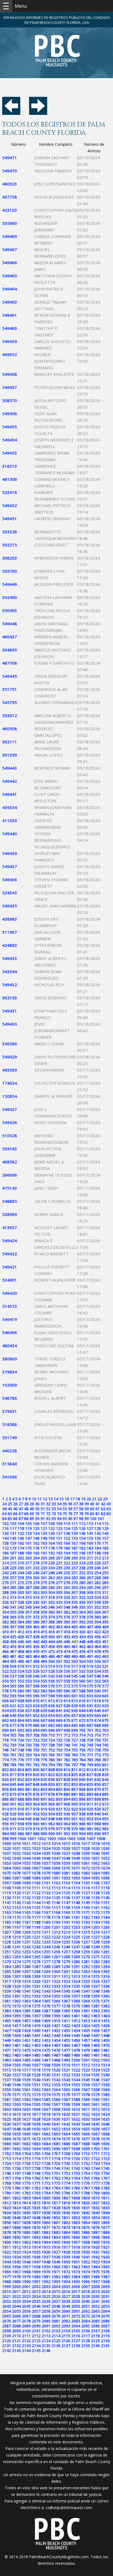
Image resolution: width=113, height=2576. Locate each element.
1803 (26, 2198)
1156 (46, 1907)
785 (90, 1760)
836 (52, 1779)
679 (29, 1725)
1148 (76, 1903)
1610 (76, 2109)
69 (32, 1514)
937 (75, 1814)
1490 (86, 2055)
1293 (95, 1967)
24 (4, 1504)
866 (67, 1789)
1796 (66, 2193)
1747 (16, 2173)
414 (36, 1632)
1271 (95, 1957)
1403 (95, 2016)
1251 (7, 1952)
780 (52, 1760)
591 (105, 1691)
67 (21, 1514)
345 (44, 1607)
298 (5, 1592)
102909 (10, 1385)
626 (52, 1706)
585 (59, 1691)
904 (36, 1804)
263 (59, 1578)
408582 (10, 1162)
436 (98, 1637)
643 (75, 1711)
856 (98, 1784)
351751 (10, 689)
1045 (36, 1858)
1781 (26, 2188)
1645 (95, 2124)
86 (15, 1519)
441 (29, 1642)
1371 (105, 2001)
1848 (36, 2218)
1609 (66, 2109)
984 (5, 1834)
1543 (66, 2080)
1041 (105, 1853)
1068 (46, 1868)
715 (90, 1735)
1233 (46, 1942)
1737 (26, 2168)
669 (59, 1720)
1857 (16, 2223)
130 (5, 1533)
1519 (46, 2070)
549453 (10, 453)
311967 (10, 932)
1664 (66, 2134)
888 (21, 1799)
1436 (95, 2031)
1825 (26, 2208)
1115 (76, 1888)
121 (44, 1528)
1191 (66, 1922)
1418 (26, 2026)
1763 (66, 2178)
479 (105, 1651)
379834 (10, 1372)
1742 (76, 2168)
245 (29, 1573)
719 (13, 1740)
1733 (95, 2163)
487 (59, 1656)
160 (21, 1543)
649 (13, 1715)
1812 (7, 2203)
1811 (105, 2198)
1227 (95, 1937)
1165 (26, 1912)
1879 (16, 2232)
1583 (26, 2099)
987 (29, 1834)
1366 (56, 2001)
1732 (86, 2163)
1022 (26, 1848)
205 (44, 1558)
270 (5, 1583)
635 (13, 1711)
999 (13, 1839)
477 (90, 1651)
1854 (95, 2218)
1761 (46, 2178)
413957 (10, 1227)
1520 (56, 2070)
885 (105, 1794)
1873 (66, 2227)
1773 (56, 2183)
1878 (7, 2232)
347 (59, 1607)
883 (90, 1794)
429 (44, 1637)
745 (105, 1745)
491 (90, 1656)
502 (67, 1661)
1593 (16, 2104)
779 (44, 1760)
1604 (16, 2109)
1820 (86, 2203)
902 (21, 1804)
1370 (95, 2001)
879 (59, 1794)
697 (59, 1730)
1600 (86, 2104)
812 (82, 1770)
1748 (26, 2173)
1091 (56, 1878)
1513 (95, 2065)
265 (75, 1578)
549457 (10, 387)
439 (13, 1642)
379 (90, 1617)
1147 (66, 1903)
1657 (105, 2129)
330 (36, 1602)
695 (44, 1730)
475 (75, 1651)
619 (105, 1701)
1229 (7, 1942)
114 (98, 1523)
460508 (10, 729)
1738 (36, 2168)
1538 (16, 2080)
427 (29, 1637)
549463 (10, 302)
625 (44, 1706)
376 (67, 1617)
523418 (10, 492)
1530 (46, 2075)
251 (75, 1573)
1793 (36, 2193)
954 (98, 1819)
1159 (76, 1907)
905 (44, 1804)
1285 (16, 1967)
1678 (95, 2139)
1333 (56, 1986)
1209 (26, 1932)
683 (59, 1725)
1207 (7, 1932)
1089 (36, 1878)
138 (67, 1533)
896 (82, 1799)
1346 (76, 1991)
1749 (36, 2173)
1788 (95, 2188)
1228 (105, 1937)
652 (36, 1715)
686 (82, 1725)
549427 (10, 1109)
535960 (10, 223)
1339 (7, 1991)
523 (13, 1671)
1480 (95, 2050)
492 (98, 1656)
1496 (36, 2060)
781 (59, 1760)
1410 (56, 2021)
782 (67, 1760)
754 (67, 1750)
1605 (26, 2109)
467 (13, 1651)
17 (72, 1499)
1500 (76, 2060)
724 (52, 1740)
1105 (86, 1883)
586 (67, 1691)
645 (90, 1711)
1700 (95, 2149)
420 (82, 1632)
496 (21, 1661)
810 (67, 1770)
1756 (105, 2173)
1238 (95, 1942)
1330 (26, 1986)
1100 (36, 1883)
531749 (10, 1437)
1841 (76, 2213)
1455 (66, 2040)
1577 (76, 2095)
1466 (66, 2045)
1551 (36, 2085)
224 (82, 1563)
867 (75, 1789)
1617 (36, 2114)
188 (21, 1553)
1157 (56, 1907)
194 (67, 1553)
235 (59, 1568)
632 (98, 1706)
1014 (56, 1843)
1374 (26, 2006)
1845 (7, 2218)
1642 (66, 2124)
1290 (66, 1967)
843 (105, 1779)
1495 (26, 2060)
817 (13, 1775)
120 (36, 1528)
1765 (86, 2178)
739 (59, 1745)
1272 (105, 1957)
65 (10, 1514)
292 (67, 1587)
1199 (36, 1927)
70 (37, 1514)
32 (48, 1504)
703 (105, 1730)
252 (82, 1573)
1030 (105, 1848)
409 (105, 1627)
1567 (86, 2090)
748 (21, 1750)
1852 (76, 2218)
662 (5, 1720)
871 (105, 1789)
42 (103, 1504)
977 (59, 1829)
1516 (16, 2070)
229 (13, 1568)
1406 (16, 2021)
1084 (95, 1873)
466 (5, 1651)
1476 (56, 2050)
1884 (66, 2232)
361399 (10, 755)
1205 (95, 1927)
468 (21, 1651)
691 (13, 1730)
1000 (22, 1839)
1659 (16, 2134)
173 (13, 1548)
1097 (7, 1883)
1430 (36, 2031)
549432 (10, 985)
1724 (7, 2163)
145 (13, 1538)
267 (90, 1578)
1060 (76, 1863)
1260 (95, 1952)
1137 (76, 1898)
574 (82, 1686)
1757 (7, 2178)
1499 (66, 2060)
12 (45, 1499)
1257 (66, 1952)
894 (67, 1799)
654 (52, 1715)
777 (29, 1760)
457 (44, 1647)
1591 (105, 2099)
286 (21, 1587)
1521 (66, 2070)
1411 (66, 2021)
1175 (16, 1917)
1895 (66, 2237)
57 (76, 1509)
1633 (86, 2119)
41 (98, 1504)
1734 (105, 2163)
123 (59, 1528)
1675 (66, 2139)
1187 (26, 1922)
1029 (95, 1848)
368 (5, 1617)
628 (67, 1706)
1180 (66, 1917)
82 (103, 1514)
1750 (46, 2173)
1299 (46, 1971)
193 (59, 1553)
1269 (76, 1957)
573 (75, 1686)
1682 (26, 2144)
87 (21, 1519)
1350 (7, 1996)
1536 (105, 2075)
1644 (86, 2124)
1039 (86, 1853)
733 (13, 1745)
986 (21, 1834)
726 (67, 1740)
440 (21, 1642)
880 (67, 1794)
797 (75, 1765)
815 (105, 1770)
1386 (36, 2011)
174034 (10, 1083)
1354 (46, 1996)
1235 (66, 1942)
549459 (10, 341)
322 (82, 1597)
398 (21, 1627)
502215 (10, 545)
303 (44, 1592)
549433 (10, 958)
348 (67, 1607)
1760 (36, 2178)
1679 (105, 2139)
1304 (95, 1971)
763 (29, 1755)
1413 (86, 2021)
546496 (10, 1332)
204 (36, 1558)
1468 (86, 2045)
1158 (66, 1907)
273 (29, 1583)
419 (75, 1632)
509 (13, 1666)
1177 (36, 1917)
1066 (26, 1868)
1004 (61, 1839)
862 (36, 1789)
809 (59, 1770)
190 (36, 1553)
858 (5, 1789)
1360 (105, 1996)
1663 (56, 2134)
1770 (26, 2183)
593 (13, 1696)
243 (13, 1573)
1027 (76, 1848)
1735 (7, 2168)
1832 (95, 2208)
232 (36, 1568)
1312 (66, 1976)
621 (13, 1706)
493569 (10, 1070)
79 (87, 1514)
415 (44, 1632)
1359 (95, 1996)
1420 (46, 2026)
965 (75, 1824)
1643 (76, 2124)
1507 (36, 2065)
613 (59, 1701)
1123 (46, 1893)
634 (5, 1711)
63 (109, 1509)
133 (29, 1533)
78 (81, 1514)
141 (90, 1533)
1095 (95, 1878)
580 (21, 1691)
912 (98, 1804)
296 (98, 1587)
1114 (66, 1888)
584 (52, 1691)
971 (13, 1829)
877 (44, 1794)
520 (98, 1666)
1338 (105, 1986)
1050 (86, 1858)
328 (21, 1602)
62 (103, 1509)
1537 (7, 2080)
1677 (86, 2139)
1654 (76, 2129)
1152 (7, 1907)
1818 (66, 2203)
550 (5, 1681)
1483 (16, 2055)
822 (52, 1775)
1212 (56, 1932)
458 (52, 1647)
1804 (36, 2198)
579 (13, 1691)
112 (82, 1523)
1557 (95, 2085)
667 (44, 1720)
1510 (66, 2065)
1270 (86, 1957)
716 (98, 1735)
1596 (46, 2104)
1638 (26, 2124)
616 (82, 1701)
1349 (105, 1991)
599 (59, 1696)
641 (59, 1711)
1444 (66, 2035)
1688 (86, 2144)
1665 (76, 2134)
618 (98, 1701)
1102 (56, 1883)
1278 (56, 1962)
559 (75, 1681)
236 (67, 1568)
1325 (86, 1981)
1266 (46, 1957)
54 (59, 1509)
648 (5, 1715)
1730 (66, 2163)
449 (90, 1642)
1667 (95, 2134)
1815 (36, 2203)
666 (36, 1720)
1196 (7, 1927)
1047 (56, 1858)
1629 (46, 2119)
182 (82, 1548)
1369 (86, 2001)
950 (67, 1819)
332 (52, 1602)
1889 (7, 2237)
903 (29, 1804)
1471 (7, 2050)
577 (105, 1686)
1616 (26, 2114)
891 (44, 1799)
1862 (66, 2223)
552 (21, 1681)
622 (21, 1706)
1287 (36, 1967)
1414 (95, 2021)
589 (90, 1691)
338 (98, 1602)
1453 (46, 2040)
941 (105, 1814)
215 (13, 1563)
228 (5, 1568)
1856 (7, 2223)
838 (67, 1779)
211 (90, 1558)
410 (5, 1632)
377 (75, 1617)
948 (52, 1819)
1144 (36, 1903)
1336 (86, 1986)
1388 (56, 2011)
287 (29, 1587)
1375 (36, 2006)
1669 (7, 2139)
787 (105, 1760)
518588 (10, 1424)
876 (36, 1794)
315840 (10, 1464)
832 (21, 1779)
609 (29, 1701)
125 (75, 1528)
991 (59, 1834)
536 (5, 1676)
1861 (56, 2223)
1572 (26, 2095)
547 (90, 1676)
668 (52, 1720)
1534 (86, 2075)
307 (75, 1592)
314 (21, 1597)
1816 (46, 2203)
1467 (76, 2045)
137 (59, 1533)
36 (70, 1504)
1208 (16, 1932)
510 (21, 1666)
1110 (26, 1888)
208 (67, 1558)
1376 (46, 2006)
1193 (86, 1922)
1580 (105, 2095)
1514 (105, 2065)
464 (98, 1647)
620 (5, 1706)
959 (29, 1824)
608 (21, 1701)
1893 (46, 2237)
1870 (36, 2227)
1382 (105, 2006)
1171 (86, 1912)
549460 (10, 328)
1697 (66, 2149)
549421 (10, 1267)
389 (59, 1622)
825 (75, 1775)
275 (44, 1583)
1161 (95, 1907)
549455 (10, 427)
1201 (56, 1927)
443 (44, 1642)
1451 (26, 2040)
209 (75, 1558)
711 (59, 1735)
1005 (71, 1839)
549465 (10, 276)
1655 (86, 2129)
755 (75, 1750)
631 (90, 1706)
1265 (36, 1957)
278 (67, 1583)
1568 (95, 2090)
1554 (66, 2085)
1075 (7, 1873)
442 (36, 1642)
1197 (16, 1927)
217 (29, 1563)
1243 (36, 1947)
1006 (81, 1839)
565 (13, 1686)
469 (29, 1651)
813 (90, 1770)
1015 (66, 1843)
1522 (76, 2070)
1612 (95, 2109)
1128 (95, 1893)
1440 (26, 2035)
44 (4, 1509)
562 (98, 1681)
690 (5, 1730)
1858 (26, 2223)
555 (44, 1681)
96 (70, 1519)
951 (75, 1819)
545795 (10, 702)
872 (5, 1794)
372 (36, 1617)
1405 (7, 2021)
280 (82, 1583)
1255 (46, 1952)
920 (52, 1809)
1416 (7, 2026)
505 (90, 1661)
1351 (16, 1996)
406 (82, 1627)
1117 (95, 1888)
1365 (46, 2001)
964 (67, 1824)
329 (29, 1602)
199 (105, 1553)
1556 (86, 2085)
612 (52, 1701)
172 (5, 1548)
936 (67, 1814)
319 (59, 1597)
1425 (95, 2026)
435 (90, 1637)
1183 (95, 1917)
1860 (46, 2223)
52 (48, 1509)
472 (52, 1651)
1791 (16, 2193)
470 (36, 1651)
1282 (95, 1962)
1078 (36, 1873)
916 (21, 1809)
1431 (46, 2031)
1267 (56, 1957)
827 (90, 1775)
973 (29, 1829)
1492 (105, 2055)
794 (52, 1765)
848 (36, 1784)
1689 (95, 2144)
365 (90, 1612)
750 (36, 1750)
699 (75, 1730)
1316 (105, 1976)
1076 (16, 1873)
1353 (36, 1996)
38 (81, 1504)
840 (82, 1779)
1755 (95, 2173)
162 (36, 1543)
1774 (66, 2183)
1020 (7, 1848)
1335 (76, 1986)
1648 (16, 2129)
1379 (76, 2006)
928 (5, 1814)
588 (82, 1691)
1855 (105, 2218)
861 (29, 1789)
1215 (86, 1932)
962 (52, 1824)
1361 (7, 2001)
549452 (10, 505)
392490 (10, 597)
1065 (16, 1868)
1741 (66, 2168)
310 (98, 1592)
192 (52, 1553)
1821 (95, 2203)
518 (82, 1666)
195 (75, 1553)
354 (5, 1612)
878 (52, 1794)
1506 (26, 2065)
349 (75, 1607)
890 (36, 1799)
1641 (56, 2124)
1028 (86, 1848)
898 (98, 1799)
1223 (56, 1937)
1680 (7, 2144)
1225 (76, 1937)
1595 (36, 2104)
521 (105, 1666)
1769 (16, 2183)
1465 (56, 2045)
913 (105, 1804)
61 (98, 1509)
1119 (7, 1893)
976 (52, 1829)
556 (52, 1681)
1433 (66, 2031)
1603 (7, 2109)
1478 (76, 2050)
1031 (7, 1853)
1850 (56, 2218)
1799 (95, 2193)
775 (13, 1760)
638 (36, 1711)
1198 (26, 1927)
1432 (56, 2031)
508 (5, 1666)
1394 (7, 2016)
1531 (56, 2075)
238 (82, 1568)
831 (13, 1779)
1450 (16, 2040)
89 (32, 1519)
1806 (56, 2198)
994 (82, 1834)
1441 (36, 2035)
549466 (10, 263)
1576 (66, 2095)
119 (29, 1528)
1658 (7, 2134)
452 (5, 1647)
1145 (46, 1903)
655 (59, 1715)
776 (21, 1760)
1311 (56, 1976)
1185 (7, 1922)
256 (5, 1578)
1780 (16, 2188)
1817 (56, 2203)
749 (29, 1750)
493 (105, 1656)
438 (5, 1642)
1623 (95, 2114)
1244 (46, 1947)
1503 (105, 2060)
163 (44, 1543)
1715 (26, 2159)
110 (67, 1523)
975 (44, 1829)
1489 (76, 2055)
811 (75, 1770)
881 (75, 1794)
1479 (86, 2050)
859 (13, 1789)
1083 (86, 1873)
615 (75, 1701)
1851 (66, 2218)
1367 (66, 2001)
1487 (56, 2055)
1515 (7, 2070)
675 (105, 1720)
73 (54, 1514)
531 (75, 1671)
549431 (10, 1011)
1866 (105, 2223)
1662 (46, 2134)
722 (36, 1740)
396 (5, 1627)
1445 (76, 2035)
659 (90, 1715)
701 (90, 1730)
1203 (76, 1927)
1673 (46, 2139)
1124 (56, 1893)
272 (21, 1583)
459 (59, 1647)
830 (5, 1779)
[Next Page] (38, 113)
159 (13, 1543)
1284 (7, 1967)
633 (105, 1706)
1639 (36, 2124)
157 (105, 1538)
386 (36, 1622)
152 (67, 1538)
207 (59, 1558)
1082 (76, 1873)
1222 (46, 1937)
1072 (86, 1868)
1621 (76, 2114)
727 (75, 1740)
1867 (7, 2227)
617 (90, 1701)
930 (21, 1814)
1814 (26, 2203)
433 (75, 1637)
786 (98, 1760)
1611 (86, 2109)
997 (105, 1834)
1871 (46, 2227)
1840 (66, 2213)
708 (36, 1735)
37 (76, 1504)
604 (98, 1696)
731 (105, 1740)
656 (67, 1715)
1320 (36, 1981)
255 (105, 1573)
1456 (76, 2040)
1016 (76, 1843)
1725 (16, 2163)
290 (52, 1587)
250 (67, 1573)
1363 (26, 2001)
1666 (86, 2134)
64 (4, 1514)
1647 (7, 2129)
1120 (16, 1893)
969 (105, 1824)
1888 (105, 2232)
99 (87, 1519)
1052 (105, 1858)
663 (13, 1720)
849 (44, 1784)
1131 (16, 1898)
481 (13, 1656)
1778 (105, 2183)
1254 (36, 1952)
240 (98, 1568)
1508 (46, 2065)
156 (98, 1538)
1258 (76, 1952)
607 (13, 1701)
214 (5, 1563)
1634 (95, 2119)
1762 (56, 2178)
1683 (36, 2144)
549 (105, 1676)
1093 (76, 1878)
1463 (36, 2045)
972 (21, 1829)
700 (82, 1730)
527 (44, 1671)
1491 (95, 2055)
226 (98, 1563)
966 (82, 1824)
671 (75, 1720)
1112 (46, 1888)
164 (52, 1543)
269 (105, 1578)
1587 (66, 2099)
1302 (76, 1971)
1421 (56, 2026)
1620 (66, 2114)
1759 (26, 2178)
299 (13, 1592)
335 (75, 1602)
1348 (95, 1991)
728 (82, 1740)
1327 (105, 1981)
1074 (105, 1868)
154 (82, 1538)
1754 (86, 2173)
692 (21, 1730)
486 (52, 1656)
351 (90, 1607)
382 (5, 1622)
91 (43, 1519)
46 (15, 1509)
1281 (86, 1962)
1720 (76, 2159)
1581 (7, 2099)
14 (56, 1499)
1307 (16, 1976)
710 (52, 1735)
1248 (86, 1947)
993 (75, 1834)
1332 (46, 1986)
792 (36, 1765)
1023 (36, 1848)
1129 (105, 1893)
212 (98, 1558)
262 (52, 1578)
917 (29, 1809)
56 (70, 1509)
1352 (26, 1996)
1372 (7, 2006)
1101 (46, 1883)
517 (75, 1666)
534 (98, 1671)
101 (101, 1519)
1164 (16, 1912)
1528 (26, 2075)
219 (44, 1563)
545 (75, 1676)
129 (105, 1528)
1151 (105, 1903)
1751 (56, 2173)
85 (10, 1519)
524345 (10, 893)
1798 (86, 2193)
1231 (26, 1942)
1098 (16, 1883)
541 (44, 1676)
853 (75, 1784)
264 (67, 1578)
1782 (36, 2188)
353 (105, 1607)
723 (44, 1740)
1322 (56, 1981)
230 (21, 1568)
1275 (26, 1962)
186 (5, 1553)
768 (67, 1755)
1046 (46, 1858)
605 (105, 1696)
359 (44, 1612)
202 (21, 1558)
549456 (10, 414)
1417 (16, 2026)
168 (82, 1543)
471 (44, 1651)
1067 (36, 1868)
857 (105, 1784)
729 (90, 1740)
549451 (10, 519)
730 (98, 1740)
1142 (16, 1903)
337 (90, 1602)
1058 (56, 1863)
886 (5, 1799)
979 (75, 1829)
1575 (56, 2095)
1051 (95, 1858)
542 (52, 1676)
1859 (36, 2223)
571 (59, 1686)
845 (13, 1784)
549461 (10, 315)
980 (82, 1829)
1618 (46, 2114)
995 (90, 1834)
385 (29, 1622)
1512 (86, 2065)
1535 (95, 2075)
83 (109, 1514)
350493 (10, 610)
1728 (46, 2163)
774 (5, 1760)
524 (21, 1671)
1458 (95, 2040)
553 (29, 1681)
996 (98, 1834)
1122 (36, 1893)
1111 (36, 1888)
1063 (105, 1863)
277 (59, 1583)
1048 (66, 1858)
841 (90, 1779)
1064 (7, 1868)
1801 (7, 2198)
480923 (10, 184)
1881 (36, 2232)
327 (13, 1602)
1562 (36, 2090)
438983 (10, 919)
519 (90, 1666)
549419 (10, 1319)
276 (52, 1583)
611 (44, 1701)
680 (36, 1725)
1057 (46, 1863)
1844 (105, 2213)
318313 (10, 466)
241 (105, 1568)
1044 (26, 1858)
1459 (105, 2040)
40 (92, 1504)
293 (75, 1587)
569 (44, 1686)
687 (90, 1725)
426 (21, 1637)
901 (13, 1804)
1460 (7, 2045)
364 (82, 1612)
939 (90, 1814)
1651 (46, 2129)
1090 (46, 1878)
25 (10, 1504)
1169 (66, 1912)
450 (98, 1642)
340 (5, 1607)
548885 (10, 1201)
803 (13, 1770)
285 (13, 1587)
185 (105, 1548)
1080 (56, 1873)
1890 (16, 2237)
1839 (56, 2213)
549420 (10, 1293)
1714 (16, 2159)
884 (98, 1794)
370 (21, 1617)
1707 (56, 2154)
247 (44, 1573)
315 (29, 1597)
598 (52, 1696)
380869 (10, 1359)
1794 (46, 2193)
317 (44, 1597)
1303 (86, 1971)
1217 (105, 1932)
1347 (86, 1991)
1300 (56, 1971)
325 (105, 1597)
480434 (10, 1346)
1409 (46, 2021)
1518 (36, 2070)
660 (98, 1715)
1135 (56, 1898)
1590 (95, 2099)
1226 (86, 1937)
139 (75, 1533)
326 (5, 1602)
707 (29, 1735)
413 (29, 1632)
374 (52, 1617)
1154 (26, 1907)
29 (32, 1504)
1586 (56, 2099)
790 (21, 1765)
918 (36, 1809)
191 (44, 1553)
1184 (105, 1917)
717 (105, 1735)
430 (52, 1637)
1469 (95, 2045)
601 (75, 1696)
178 (52, 1548)
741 (75, 1745)
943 (13, 1819)
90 (37, 1519)
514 (52, 1666)
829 (105, 1775)
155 (90, 1538)
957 (13, 1824)
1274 (16, 1962)
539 (29, 1676)
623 (29, 1706)
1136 (66, 1898)
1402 (86, 2016)
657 (75, 1715)
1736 (16, 2168)
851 (59, 1784)
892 (52, 1799)
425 (13, 1637)
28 (26, 1504)
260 (36, 1578)
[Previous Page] (11, 113)
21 (94, 1499)
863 (44, 1789)
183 (90, 1548)
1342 (36, 1991)
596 (36, 1696)
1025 (56, 1848)
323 (90, 1597)
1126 (76, 1893)
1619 (56, 2114)
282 (98, 1583)
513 (44, 1666)
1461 (16, 2045)
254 (98, 1573)
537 (13, 1676)
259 (29, 1578)
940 (98, 1814)
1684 (46, 2144)
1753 (76, 2173)
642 (67, 1711)
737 (44, 1745)
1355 (56, 1996)
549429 (10, 1057)
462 (82, 1647)
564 (5, 1686)
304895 (10, 650)
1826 (36, 2208)
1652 (56, 2129)
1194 (95, 1922)
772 (98, 1755)
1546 (95, 2080)
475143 (10, 1188)
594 (21, 1696)
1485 (36, 2055)
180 (67, 1548)
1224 (66, 1937)
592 (5, 1696)
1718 (56, 2159)
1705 (36, 2154)
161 (29, 1543)
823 (59, 1775)
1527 (16, 2075)
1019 (105, 1843)
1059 (66, 1863)
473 (59, 1651)
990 (52, 1834)
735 (29, 1745)
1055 (26, 1863)
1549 (16, 2085)
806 (36, 1770)
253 (90, 1573)
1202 (66, 1927)
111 (75, 1523)
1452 (36, 2040)
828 (98, 1775)
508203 (10, 558)
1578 (86, 2095)
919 (44, 1809)
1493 (7, 2060)
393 (90, 1622)
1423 (76, 2026)
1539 (26, 2080)
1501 (86, 2060)
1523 (86, 2070)
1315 (95, 1976)
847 (29, 1784)
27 (21, 1504)
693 (29, 1730)
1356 (66, 1996)
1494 (16, 2060)
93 (54, 1519)
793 (44, 1765)
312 (5, 1597)
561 (90, 1681)
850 (52, 1784)
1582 (16, 2099)
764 (36, 1755)
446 (67, 1642)
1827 (46, 2208)
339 (105, 1602)
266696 (10, 1175)
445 (59, 1642)
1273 (7, 1962)
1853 (86, 2218)
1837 (36, 2213)
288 (36, 1587)
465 (105, 1647)
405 (75, 1627)
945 (29, 1819)
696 (52, 1730)
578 (5, 1691)
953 (90, 1819)
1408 (36, 2021)
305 (59, 1592)
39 (87, 1504)
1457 (86, 2040)
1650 (36, 2129)
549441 (10, 794)
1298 (36, 1971)
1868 (16, 2227)
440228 (10, 1451)
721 (29, 1740)
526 (36, 1671)
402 (52, 1627)
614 (67, 1701)
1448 (105, 2035)
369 (13, 1617)
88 (26, 1519)
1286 (26, 1967)
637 (29, 1711)
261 (44, 1578)
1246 (66, 1947)
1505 (16, 2065)
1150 (95, 1903)
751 (44, 1750)
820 (36, 1775)
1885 (76, 2232)
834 (36, 1779)
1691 (7, 2149)
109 (59, 1523)
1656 (95, 2129)
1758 (16, 2178)
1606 (36, 2109)
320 (67, 1597)
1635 (105, 2119)
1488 (66, 2055)
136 (52, 1533)
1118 (105, 1888)
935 (59, 1814)
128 (98, 1528)
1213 (66, 1932)
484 (36, 1656)
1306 (7, 1976)
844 (5, 1784)
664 (21, 1720)
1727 (36, 2163)
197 (90, 1553)
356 (21, 1612)
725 (59, 1740)
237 (75, 1568)
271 (13, 1583)
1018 (95, 1843)
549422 (10, 1254)
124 (67, 1528)
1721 (86, 2159)
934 (52, 1814)
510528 (10, 1136)
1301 (66, 1971)
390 (67, 1622)
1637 (16, 2124)
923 (75, 1809)
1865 (95, 2223)
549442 (10, 781)
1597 (56, 2104)
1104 (76, 1883)
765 (44, 1755)
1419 (36, 2026)
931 (29, 1814)
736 (36, 1745)
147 (29, 1538)
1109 (16, 1888)
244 (21, 1573)
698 (67, 1730)
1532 (66, 2075)
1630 (56, 2119)
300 (21, 1592)
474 (67, 1651)
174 (21, 1548)
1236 (76, 1942)
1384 (16, 2011)
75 (65, 1514)
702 (98, 1730)
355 (13, 1612)
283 (105, 1583)
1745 (105, 2168)
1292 (86, 1967)
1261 (105, 1952)
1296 (16, 1971)
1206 (105, 1927)
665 (29, 1720)
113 (90, 1523)
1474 (36, 2050)
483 (29, 1656)
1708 (66, 2154)
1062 (95, 1863)
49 (32, 1509)
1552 (46, 2085)
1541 (46, 2080)
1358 (86, 1996)
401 (44, 1627)
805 (29, 1770)
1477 (66, 2050)
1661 (36, 2134)
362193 (10, 998)
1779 (7, 2188)
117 (13, 1528)
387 (44, 1622)
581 (29, 1691)
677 (13, 1725)
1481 (105, 2050)
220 (52, 1563)
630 (82, 1706)
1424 (86, 2026)
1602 (105, 2104)
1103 (66, 1883)
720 (21, 1740)
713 (75, 1735)
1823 (7, 2208)
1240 (7, 1947)
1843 (95, 2213)
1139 (95, 1898)
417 (59, 1632)
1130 (7, 1898)
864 (52, 1789)
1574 (46, 2095)
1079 (46, 1873)
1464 (46, 2045)
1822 (105, 2203)
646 (98, 1711)
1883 (56, 2232)
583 (44, 1691)
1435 (86, 2031)
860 (21, 1789)
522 (5, 1671)
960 (36, 1824)
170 (98, 1543)
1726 (26, 2163)
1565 (66, 2090)
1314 (86, 1976)
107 (44, 1523)
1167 (46, 1912)
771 (90, 1755)
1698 (76, 2149)
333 (59, 1602)
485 (44, 1656)
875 (29, 1794)
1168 (56, 1912)
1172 (95, 1912)
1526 (7, 2075)
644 (82, 1711)
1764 (76, 2178)
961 (44, 1824)
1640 (46, 2124)
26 (15, 1504)
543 (59, 1676)
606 (5, 1701)
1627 (26, 2119)
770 (82, 1755)
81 (98, 1514)
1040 (95, 1853)
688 (98, 1725)
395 (105, 1622)
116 (5, 1528)
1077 (26, 1873)
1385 (26, 2011)
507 (105, 1661)
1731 (76, 2163)
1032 (16, 1853)
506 (98, 1661)
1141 (7, 1903)
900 (5, 1804)
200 (5, 1558)
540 (36, 1676)
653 (44, 1715)
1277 (46, 1962)
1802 (16, 2198)
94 (59, 1519)
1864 (86, 2223)
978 (67, 1829)
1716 (36, 2159)
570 (52, 1686)
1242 (26, 1947)
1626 (16, 2119)
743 (90, 1745)
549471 (10, 158)
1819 (76, 2203)
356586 (10, 1044)
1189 (46, 1922)
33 (54, 1504)
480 (5, 1656)
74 (59, 1514)
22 (100, 1499)
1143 (26, 1903)
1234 (56, 1942)
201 (13, 1558)
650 (21, 1715)
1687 (76, 2144)
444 (52, 1642)
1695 (46, 2149)
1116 (86, 1888)
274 (36, 1583)
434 (82, 1637)
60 (92, 1509)
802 (5, 1770)
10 (34, 1499)
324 (98, 1597)
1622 (86, 2114)
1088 (26, 1878)
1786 (76, 2188)
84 (4, 1519)
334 (67, 1602)
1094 (86, 1878)
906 (52, 1804)
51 (43, 1509)
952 (82, 1819)
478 (98, 1651)
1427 (7, 2031)
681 (44, 1725)
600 (67, 1696)
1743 (86, 2168)
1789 (105, 2188)
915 (13, 1809)
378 (82, 1617)
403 (59, 1627)
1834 (7, 2213)
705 (13, 1735)
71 (43, 1514)
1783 (46, 2188)
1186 (16, 1922)
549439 (10, 853)
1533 (76, 2075)
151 (59, 1538)
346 (52, 1607)
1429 (26, 2031)
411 (13, 1632)
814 (98, 1770)
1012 (36, 1843)
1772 (46, 2183)
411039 (10, 820)
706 (21, 1735)
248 (52, 1573)
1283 (105, 1962)
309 (90, 1592)
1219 (16, 1937)
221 (59, 1563)
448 (82, 1642)
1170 (76, 1912)
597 (44, 1696)
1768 (7, 2183)
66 (15, 1514)
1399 (56, 2016)
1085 (105, 1873)
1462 (26, 2045)
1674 (56, 2139)
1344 (56, 1991)
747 (13, 1750)
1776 (86, 2183)
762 (21, 1755)
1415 (105, 2021)
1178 (46, 1917)
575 (90, 1686)
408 (98, 1627)
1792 (26, 2193)
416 (52, 1632)
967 (90, 1824)
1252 (16, 1952)
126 (82, 1528)
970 (5, 1829)
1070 (66, 1868)
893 (59, 1799)
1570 (7, 2095)
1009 (7, 1843)
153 (75, 1538)
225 (90, 1563)
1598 (66, 2104)
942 (5, 1819)
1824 (16, 2208)
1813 (16, 2203)
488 (67, 1656)
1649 (26, 2129)
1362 (16, 2001)
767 (59, 1755)
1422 (66, 2026)
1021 (16, 1848)
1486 (46, 2055)
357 (29, 1612)
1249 (95, 1947)
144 (5, 1538)
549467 (10, 249)
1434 (76, 2031)
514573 (10, 1306)
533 (90, 1671)
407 (90, 1627)
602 (82, 1696)
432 (67, 1637)
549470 (10, 171)
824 (67, 1775)
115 (105, 1523)
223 (75, 1563)
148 (36, 1538)
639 (44, 1711)
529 (59, 1671)
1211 (46, 1932)
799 (90, 1765)
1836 (26, 2213)
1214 (76, 1932)
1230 (16, 1942)
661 (105, 1715)
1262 (7, 1957)
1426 (105, 2026)
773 (105, 1755)
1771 (36, 2183)
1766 (95, 2178)
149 (44, 1538)
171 (105, 1543)
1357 (76, 1996)
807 (44, 1770)
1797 (76, 2193)
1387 (46, 2011)
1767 (105, 2178)
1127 (86, 1893)
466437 (10, 637)
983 (105, 1829)
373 (44, 1617)
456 (36, 1647)
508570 (10, 400)
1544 (76, 2080)
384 (21, 1622)
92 (48, 1519)
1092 (66, 1878)
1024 (46, 1848)
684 (67, 1725)
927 (105, 1809)
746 (5, 1750)
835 (44, 1779)
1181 (76, 1917)
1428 (16, 2031)
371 (29, 1617)
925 (90, 1809)
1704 (26, 2154)
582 (36, 1691)
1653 (66, 2129)
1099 (26, 1883)
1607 (46, 2109)
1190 (56, 1922)
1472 (16, 2050)
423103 (10, 210)
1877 (105, 2227)
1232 (36, 1942)
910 (82, 1804)
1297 (26, 1971)
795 (59, 1765)
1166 (36, 1912)
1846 (16, 2218)
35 (65, 1504)
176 (36, 1548)
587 (75, 1691)
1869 (26, 2227)
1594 (26, 2104)
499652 (10, 354)
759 (105, 1750)
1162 (105, 1907)
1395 (16, 2016)
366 (98, 1612)
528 (52, 1671)
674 (98, 1720)
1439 (16, 2035)
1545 (86, 2080)
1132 (26, 1898)
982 (98, 1829)
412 (21, 1632)
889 (29, 1799)
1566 (76, 2090)
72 (48, 1514)
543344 (10, 971)
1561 (26, 2090)
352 (98, 1607)
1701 (105, 2149)
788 (5, 1765)
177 (44, 1548)
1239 (105, 1942)
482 (21, 1656)
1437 (105, 2031)
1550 (26, 2085)
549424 (10, 1241)
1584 (36, 2099)
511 (29, 1666)
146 (21, 1538)
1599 (76, 2104)
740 (67, 1745)
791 (29, 1765)
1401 (76, 2016)
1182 (86, 1917)
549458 (10, 374)
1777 (95, 2183)
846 (21, 1784)
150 (52, 1538)
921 (59, 1809)
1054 (16, 1863)
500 (52, 1661)
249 (59, 1573)
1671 (26, 2139)
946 (36, 1819)
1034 (36, 1853)
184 (98, 1548)
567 (29, 1686)
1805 (46, 2198)
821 (44, 1775)
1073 (95, 1868)
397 (13, 1627)
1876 (95, 2227)
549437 (10, 866)
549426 (10, 1122)
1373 (16, 2006)
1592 (7, 2104)
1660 (26, 2134)
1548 (7, 2085)
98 (81, 1519)
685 (75, 1725)
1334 (66, 1986)
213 (105, 1558)
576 (98, 1686)
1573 (36, 2095)
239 (90, 1568)
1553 (56, 2085)
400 (36, 1627)
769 (75, 1755)
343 (29, 1607)
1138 (86, 1898)
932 (36, 1814)
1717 (46, 2159)
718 (5, 1740)
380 (98, 1617)
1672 (36, 2139)
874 (21, 1794)
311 (105, 1592)
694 (36, 1730)
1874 (76, 2227)
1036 (56, 1853)
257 (13, 1578)
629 (75, 1706)
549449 (10, 584)
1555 (76, 2085)
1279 (66, 1962)
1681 (16, 2144)
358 (36, 1612)
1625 (7, 2119)
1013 (46, 1843)
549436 (10, 880)
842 (98, 1779)
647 (105, 1711)
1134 (46, 1898)
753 (59, 1750)
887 (13, 1799)
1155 (36, 1907)
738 (52, 1745)
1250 (105, 1947)
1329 (16, 1986)
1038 (76, 1853)
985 (13, 1834)
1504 (7, 2065)
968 (98, 1824)
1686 (66, 2144)
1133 (36, 1898)
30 (37, 1504)
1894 (56, 2237)
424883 (10, 945)
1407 (26, 2021)
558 (67, 1681)
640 (52, 1711)
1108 (7, 1888)
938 (82, 1814)
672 (82, 1720)
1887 (95, 2232)
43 (109, 1504)
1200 (46, 1927)
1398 (46, 2016)
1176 (26, 1917)
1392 (95, 2011)
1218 (7, 1937)
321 (75, 1597)
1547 (105, 2080)
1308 (26, 1976)
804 (21, 1770)
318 (52, 1597)
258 (21, 1578)
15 (61, 1499)
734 (21, 1745)
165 (59, 1543)
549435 (10, 906)
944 (21, 1819)
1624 (105, 2114)
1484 (26, 2055)
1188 (36, 1922)
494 (5, 1661)
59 (87, 1509)
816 (5, 1775)
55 (65, 1509)
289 (44, 1587)
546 (82, 1676)
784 (82, 1760)
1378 (66, 2006)
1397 (36, 2016)
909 (75, 1804)
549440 (10, 834)
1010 (16, 1843)
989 (44, 1834)
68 (26, 1514)
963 (59, 1824)
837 (59, 1779)
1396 (26, 2016)
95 (65, 1519)
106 (36, 1523)
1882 (46, 2232)
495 (13, 1661)
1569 (105, 2090)
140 (82, 1533)
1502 (95, 2060)
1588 (76, 2099)
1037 (66, 1853)
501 (59, 1661)
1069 (56, 1868)
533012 (10, 715)
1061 (86, 1863)
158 (5, 1543)
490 (82, 1656)
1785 (66, 2188)
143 (105, 1533)
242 (5, 1573)
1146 (56, 1903)
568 (36, 1686)
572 (67, 1686)
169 (90, 1543)
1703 (16, 2154)
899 (105, 1799)
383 (13, 1622)
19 (83, 1499)
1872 (56, 2227)
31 (43, 1504)
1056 (36, 1863)
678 (21, 1725)
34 (59, 1504)
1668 (105, 2134)
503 (75, 1661)
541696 (10, 1477)
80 (92, 1514)
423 (105, 1632)
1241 (16, 1947)
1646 (105, 2124)
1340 (16, 1991)
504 (82, 1661)
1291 (76, 1967)
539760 (10, 571)
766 (52, 1755)
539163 (10, 1149)
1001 (32, 1839)
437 (105, 1637)
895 (75, 1799)
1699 (86, 2149)
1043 (16, 1858)
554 (36, 1681)
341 (13, 1607)
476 (82, 1651)
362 (67, 1612)
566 (21, 1686)
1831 (86, 2208)
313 (13, 1597)
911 (90, 1804)
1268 (66, 1957)
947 (44, 1819)
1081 (66, 1873)
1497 (46, 2060)
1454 (56, 2040)
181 (75, 1548)
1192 (76, 1922)
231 (29, 1568)
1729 (56, 2163)
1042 (7, 1858)
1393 (105, 2011)
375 (59, 1617)
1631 (66, 2119)
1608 (56, 2109)
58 (81, 1509)
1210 (36, 1932)
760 (5, 1755)
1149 (86, 1903)
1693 (26, 2149)
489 (75, 1656)
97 (76, 1519)
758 (98, 1750)
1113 (56, 1888)
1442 (46, 2035)
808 (52, 1770)
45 (10, 1509)
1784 (56, 2188)
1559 (7, 2090)
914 (5, 1809)
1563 (46, 2090)
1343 (46, 1991)
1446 (86, 2035)
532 (82, 1671)
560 (82, 1681)
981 (90, 1829)
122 (52, 1528)
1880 (26, 2232)
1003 (52, 1839)
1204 (86, 1927)
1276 (36, 1962)
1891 (26, 2237)
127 (90, 1528)
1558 (105, 2085)
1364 (36, 2001)
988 (36, 1834)
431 (59, 1637)
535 (105, 1671)
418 (67, 1632)
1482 (7, 2055)
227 (105, 1563)
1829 (66, 2208)
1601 (95, 2104)
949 (59, 1819)
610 (36, 1701)
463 (90, 1647)
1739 (46, 2168)
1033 (26, 1853)
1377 (56, 2006)
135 (44, 1533)
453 (13, 1647)
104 (21, 1523)
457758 (10, 197)
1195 (105, 1922)
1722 (95, 2159)
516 (67, 1666)
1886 (86, 2232)
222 (67, 1563)
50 (37, 1509)
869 (90, 1789)
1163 (7, 1912)
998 (5, 1839)
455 (29, 1647)
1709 (76, 2154)
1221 (36, 1937)
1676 (76, 2139)
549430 (10, 1024)
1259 (86, 1952)
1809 (86, 2198)
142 (98, 1533)
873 (13, 1794)
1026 (66, 1848)
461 (75, 1647)
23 (105, 1499)
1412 (76, 2021)
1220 (26, 1937)
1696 (56, 2149)
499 (44, 1661)
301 (29, 1592)
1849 (46, 2218)
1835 (16, 2213)
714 (82, 1735)
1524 (95, 2070)
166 (67, 1543)
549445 (10, 676)
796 (67, 1765)
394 (98, 1622)
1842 (86, 2213)
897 (90, 1799)
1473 (26, 2050)
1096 (105, 1878)
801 (105, 1765)
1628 (36, 2119)
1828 (56, 2208)
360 (52, 1612)
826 (82, 1775)
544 (67, 1676)
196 (82, 1553)
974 (36, 1829)
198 (98, 1553)
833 (29, 1779)
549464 (10, 289)
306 (67, 1592)
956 (5, 1824)
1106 (95, 1883)
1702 (7, 2154)
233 (44, 1568)
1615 (16, 2114)
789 (13, 1765)
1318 (16, 1981)
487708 (10, 663)
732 (5, 1745)
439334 (10, 807)
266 (82, 1578)
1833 (105, 2208)
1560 (16, 2090)
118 (21, 1528)
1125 (66, 1893)
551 (13, 1681)
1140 (105, 1898)
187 (13, 1553)
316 (36, 1597)
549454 (10, 440)
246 (36, 1573)
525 (29, 1671)
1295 (7, 1971)
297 (105, 1587)
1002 (42, 1839)
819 (29, 1775)
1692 (16, 2149)
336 (82, 1602)
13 (50, 1499)
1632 (76, 2119)
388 (52, 1622)
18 (78, 1499)
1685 (56, 2144)
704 (5, 1735)
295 (90, 1587)
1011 (26, 1843)
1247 (76, 1947)
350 (82, 1607)
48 (26, 1509)
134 (36, 1533)
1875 (86, 2227)
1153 (16, 1907)
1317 (7, 1981)
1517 (26, 2070)
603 (90, 1696)
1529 (36, 2075)
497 (29, 1661)
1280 (76, 1962)
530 (67, 1671)
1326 (95, 1981)
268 (98, 1578)
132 (21, 1533)
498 (36, 1661)
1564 (56, 2090)
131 (13, 1533)
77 (76, 1514)
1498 (56, 2060)
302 (36, 1592)
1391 (86, 2011)
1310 (46, 1976)
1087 (16, 1878)
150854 (10, 1096)
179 (59, 1548)
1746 (7, 2173)
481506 (10, 479)
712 (67, 1735)
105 (29, 1523)
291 (59, 1587)
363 (75, 1612)
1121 (26, 1893)
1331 (36, 1986)
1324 (76, 1981)
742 (82, 1745)
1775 (76, 2183)
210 (82, 1558)
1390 (76, 2011)
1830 (76, 2208)
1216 (95, 1932)
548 (98, 1676)
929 (13, 1814)
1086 (7, 1878)
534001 (10, 1280)
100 (93, 1519)
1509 (56, 2065)
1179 (56, 1917)
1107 (105, 1883)
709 (44, 1735)
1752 (66, 2173)
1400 (66, 2016)
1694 (36, 2149)
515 (59, 1666)
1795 (56, 2193)
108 (52, 1523)
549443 (10, 768)
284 (5, 1587)
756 (82, 1750)
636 (21, 1711)
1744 (95, 2168)
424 (5, 1637)
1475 (46, 2050)
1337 (95, 1986)
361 (59, 1612)
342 (21, 1607)
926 (98, 1809)
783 (75, 1760)
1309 (36, 1976)
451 (105, 1642)
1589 (86, 2099)
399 (29, 1627)
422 (98, 1632)
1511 (76, 2065)
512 (36, 1666)
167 (75, 1543)
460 (67, 1647)
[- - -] (6, 6)
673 (90, 1720)
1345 (66, 1991)
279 (75, 1583)
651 (29, 1715)
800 (98, 1765)
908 (67, 1804)
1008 (101, 1839)
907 (59, 1804)
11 (39, 1499)
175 (29, 1548)
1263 (16, 1957)
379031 (10, 1411)
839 (75, 1779)
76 (70, 1514)
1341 (26, 1991)
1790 (7, 2193)
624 (36, 1706)
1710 (86, 2154)
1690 (105, 2144)
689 (105, 1725)
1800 (105, 2193)
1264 (26, 1957)
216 (21, 1563)
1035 (46, 1853)
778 (36, 1760)
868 (82, 1789)
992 (67, 1834)
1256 (56, 1952)
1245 (56, 1947)
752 (52, 1750)
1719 (66, 2159)
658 (82, 1715)
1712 (105, 2154)
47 (21, 1509)
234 (52, 1568)
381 (105, 1617)
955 (105, 1819)
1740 (56, 2168)
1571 (16, 2095)
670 (67, 1720)
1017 (86, 1843)
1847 (26, 2218)
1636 (7, 2124)
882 (82, 1794)
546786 (10, 1398)
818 (21, 1775)
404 (67, 1627)
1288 (46, 1967)
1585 (46, 2099)
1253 (26, 1952)
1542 (56, 2080)
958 (21, 1824)
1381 (95, 2006)
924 (82, 1809)
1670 (16, 2139)
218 (36, 1563)
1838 (46, 2213)
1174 (7, 1917)
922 (67, 1809)
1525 (105, 2070)
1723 (105, 2159)
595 (29, 1696)
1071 (76, 1868)
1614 (7, 2114)
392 (82, 1622)
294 (82, 1587)
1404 (105, 2016)
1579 (95, 2095)
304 (52, 1592)
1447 (95, 2035)
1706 (46, 2154)
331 (44, 1602)
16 (67, 1499)
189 (29, 1553)
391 (75, 1622)
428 (36, 1637)
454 (21, 1647)
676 (5, 1725)
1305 (105, 1971)
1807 (66, 2198)
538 (21, 1676)
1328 (7, 1986)
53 (54, 1509)
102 (5, 1523)
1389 (66, 2011)
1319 (26, 1981)
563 (105, 1681)
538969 (10, 1214)
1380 (86, 2006)
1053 (7, 1863)
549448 (10, 624)
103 (13, 1523)
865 (59, 1789)
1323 (66, 1981)
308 (82, 1592)
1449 (7, 2040)
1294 (105, 1967)
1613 (105, 2109)
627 (59, 1706)
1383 (7, 2011)
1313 (76, 1976)
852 (67, 1784)
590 (98, 1691)
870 (98, 1789)
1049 (76, 1858)
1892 (36, 2237)
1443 (56, 2035)
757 (90, 1750)
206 (52, 1558)
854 (82, 1784)
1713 (7, 2159)
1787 (86, 2188)
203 (29, 1558)
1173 (105, 1912)
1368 (76, 2001)
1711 (95, 2154)
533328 (10, 532)
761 (13, 1755)
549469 (10, 236)
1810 (95, 2198)
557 (59, 1681)
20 (89, 1499)
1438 (7, 2035)
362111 (10, 742)
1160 (86, 1907)
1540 (36, 2080)
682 (52, 1725)
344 (36, 1607)
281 (90, 1583)
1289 (56, 1967)
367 (105, 1612)
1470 (105, 2045)
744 (98, 1745)
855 (90, 1784)
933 (44, 1814)
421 (90, 1632)
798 (82, 1765)
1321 (46, 1981)
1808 (76, 2198)
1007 (91, 1839)
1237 (86, 1942)
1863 (76, 2223)
